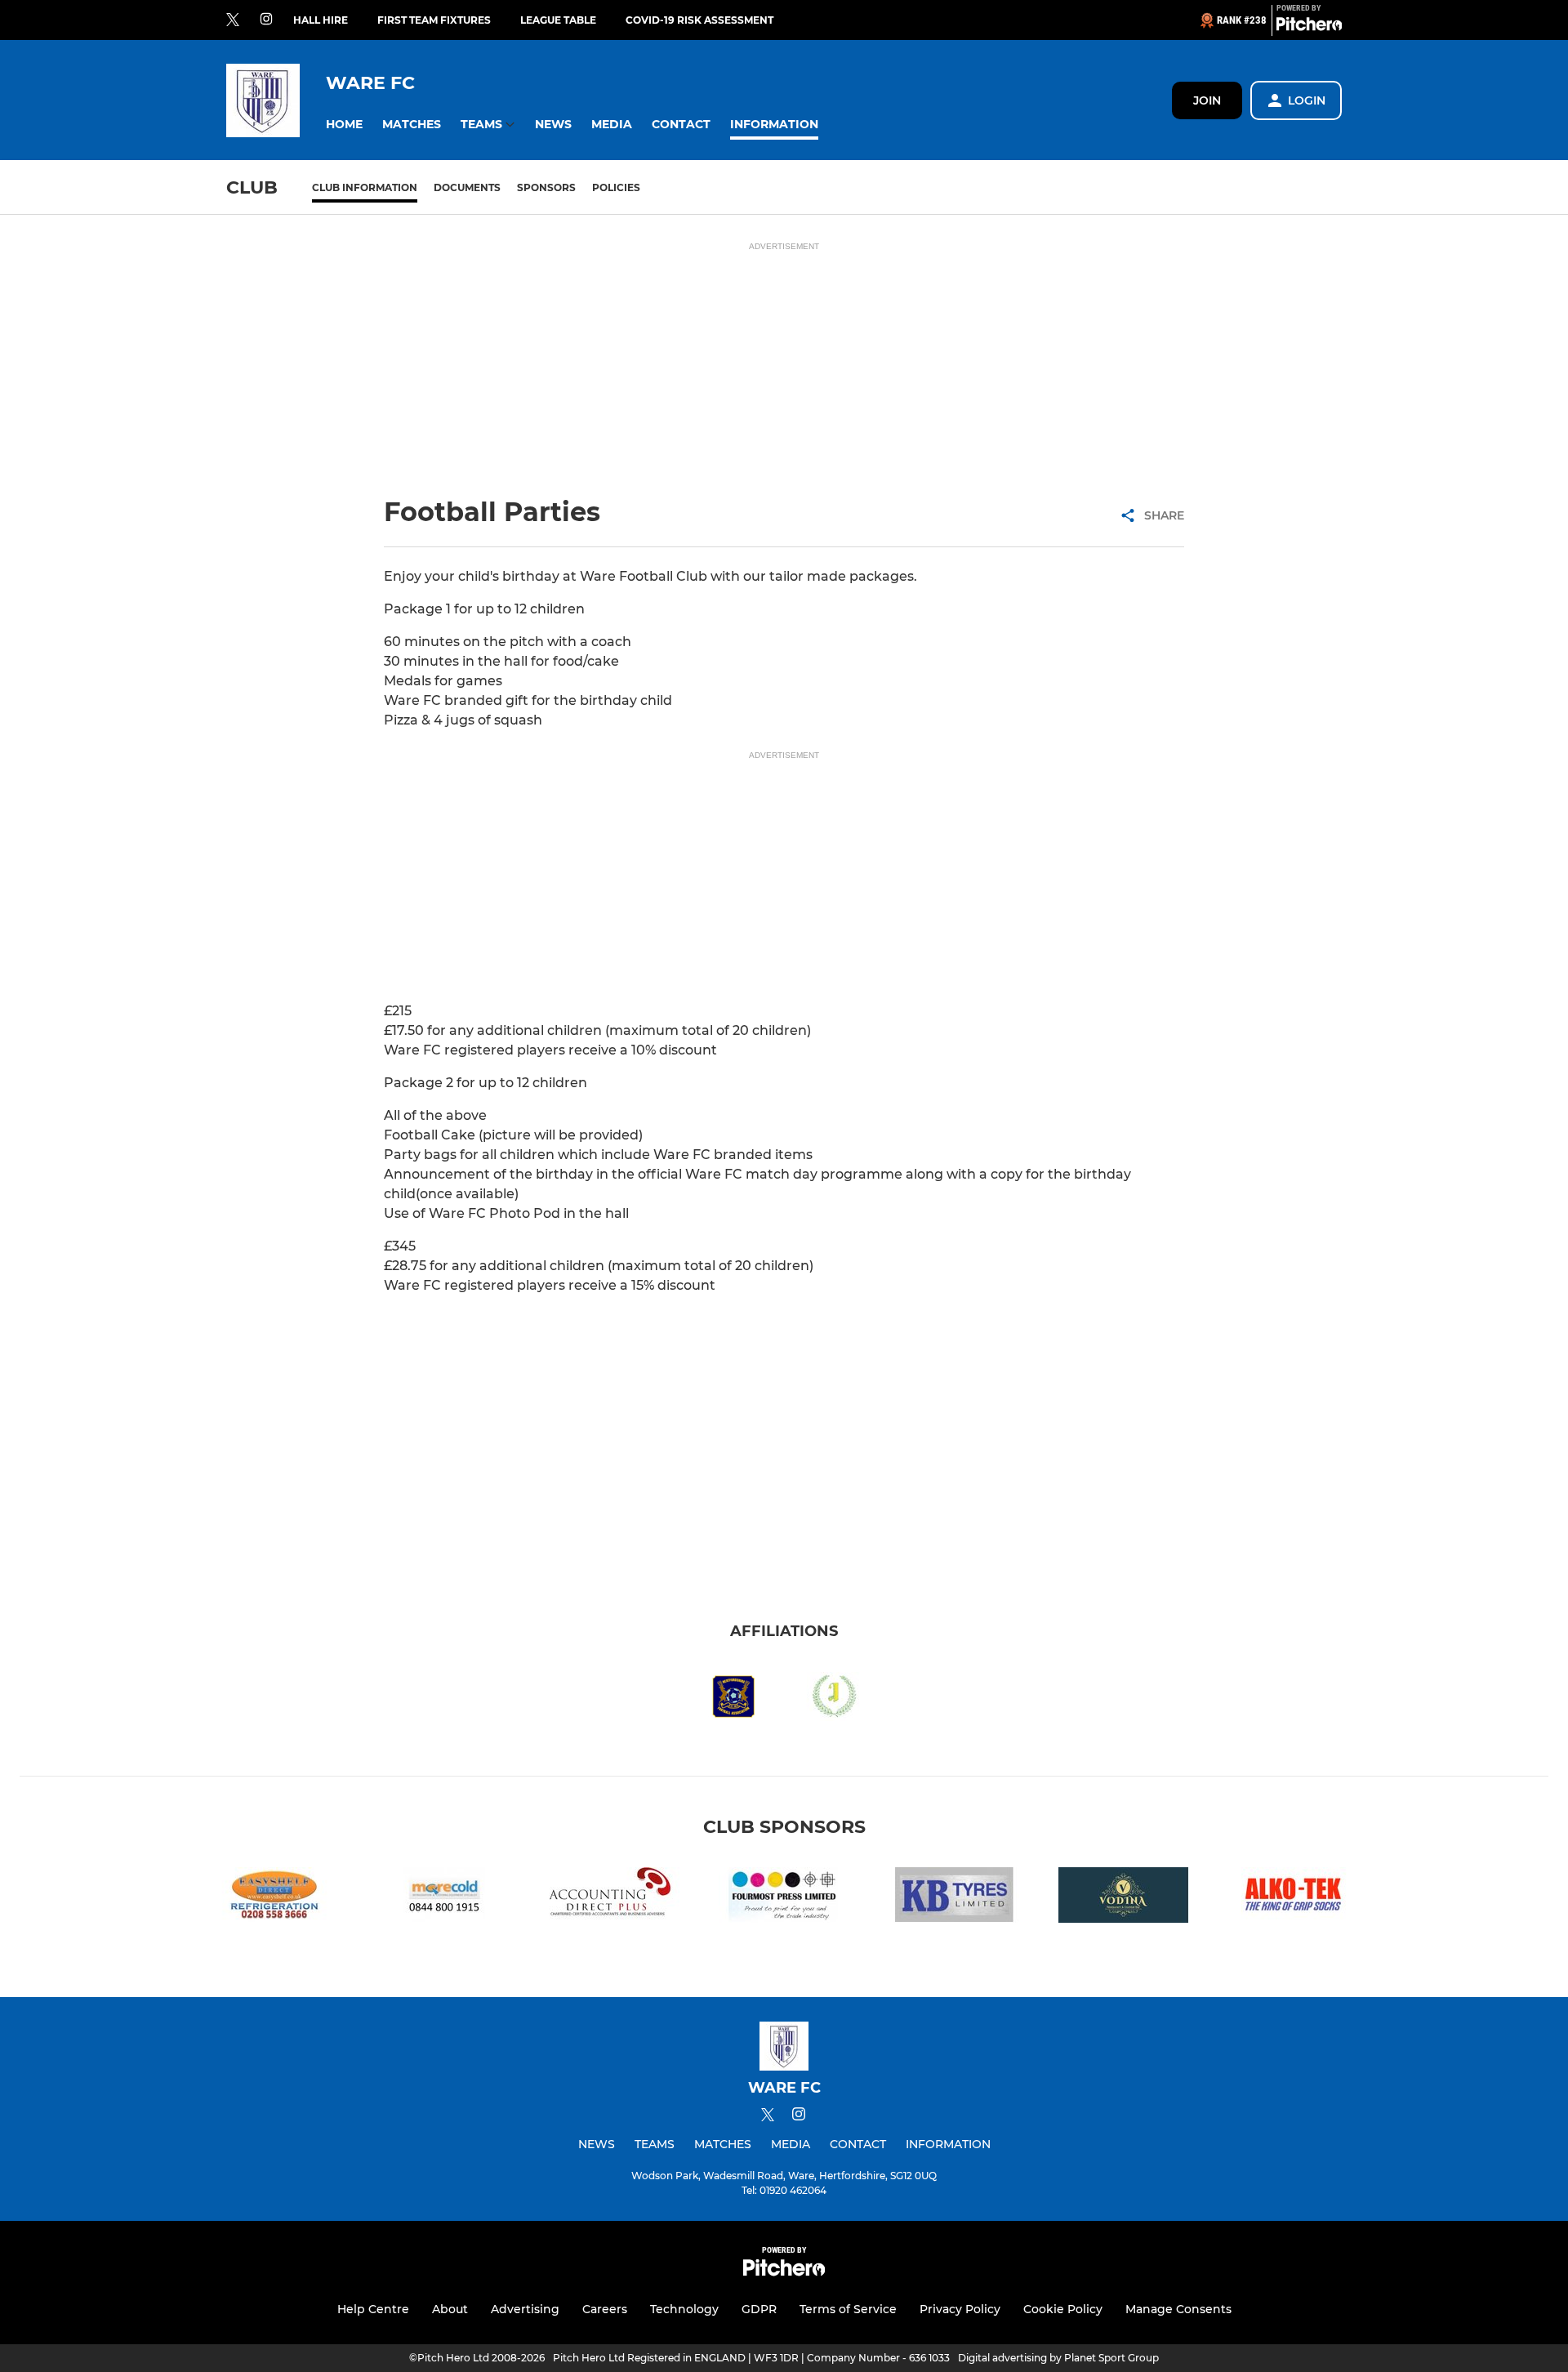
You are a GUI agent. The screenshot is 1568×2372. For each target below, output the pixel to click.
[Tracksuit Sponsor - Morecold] (444, 1898)
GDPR (759, 2309)
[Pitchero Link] (1309, 27)
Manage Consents (1178, 2309)
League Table (558, 20)
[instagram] (266, 20)
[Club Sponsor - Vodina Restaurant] (1124, 1898)
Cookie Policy (1063, 2309)
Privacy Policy (960, 2309)
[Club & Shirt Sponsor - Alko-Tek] (1294, 1898)
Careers (605, 2309)
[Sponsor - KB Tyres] (954, 1898)
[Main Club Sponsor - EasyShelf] (274, 1898)
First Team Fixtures (434, 20)
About (450, 2309)
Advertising (525, 2309)
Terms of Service (848, 2309)
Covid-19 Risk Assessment (699, 20)
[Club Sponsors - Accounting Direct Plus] (614, 1898)
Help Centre (373, 2309)
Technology (684, 2309)
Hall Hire (321, 20)
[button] (344, 125)
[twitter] (233, 20)
